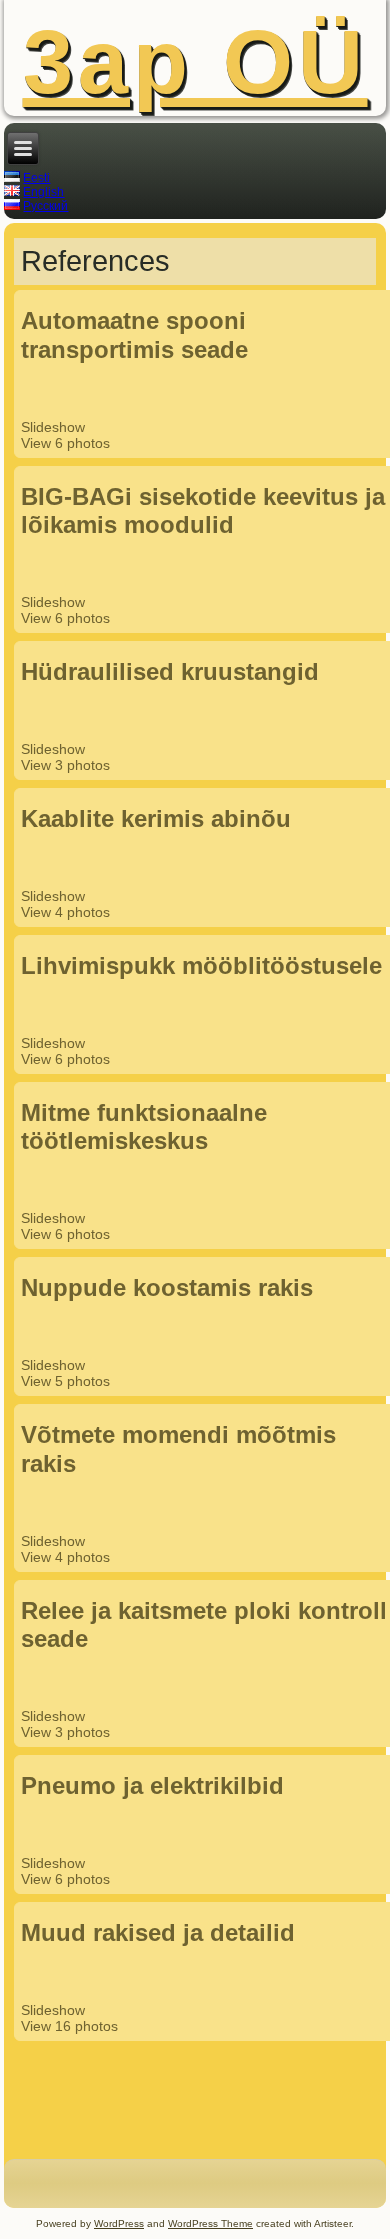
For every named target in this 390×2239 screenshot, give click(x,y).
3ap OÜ (195, 62)
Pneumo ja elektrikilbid (152, 1785)
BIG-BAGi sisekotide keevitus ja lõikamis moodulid (203, 511)
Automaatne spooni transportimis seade (134, 335)
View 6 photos (67, 443)
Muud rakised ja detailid (158, 1932)
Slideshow (53, 427)
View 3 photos (67, 765)
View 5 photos (67, 1381)
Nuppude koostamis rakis (167, 1287)
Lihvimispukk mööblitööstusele (201, 965)
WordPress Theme (210, 2223)
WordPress (119, 2223)
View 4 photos (67, 912)
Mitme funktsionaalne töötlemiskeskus (144, 1127)
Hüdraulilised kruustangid (170, 671)
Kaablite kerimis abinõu (156, 818)
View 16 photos (71, 2026)
